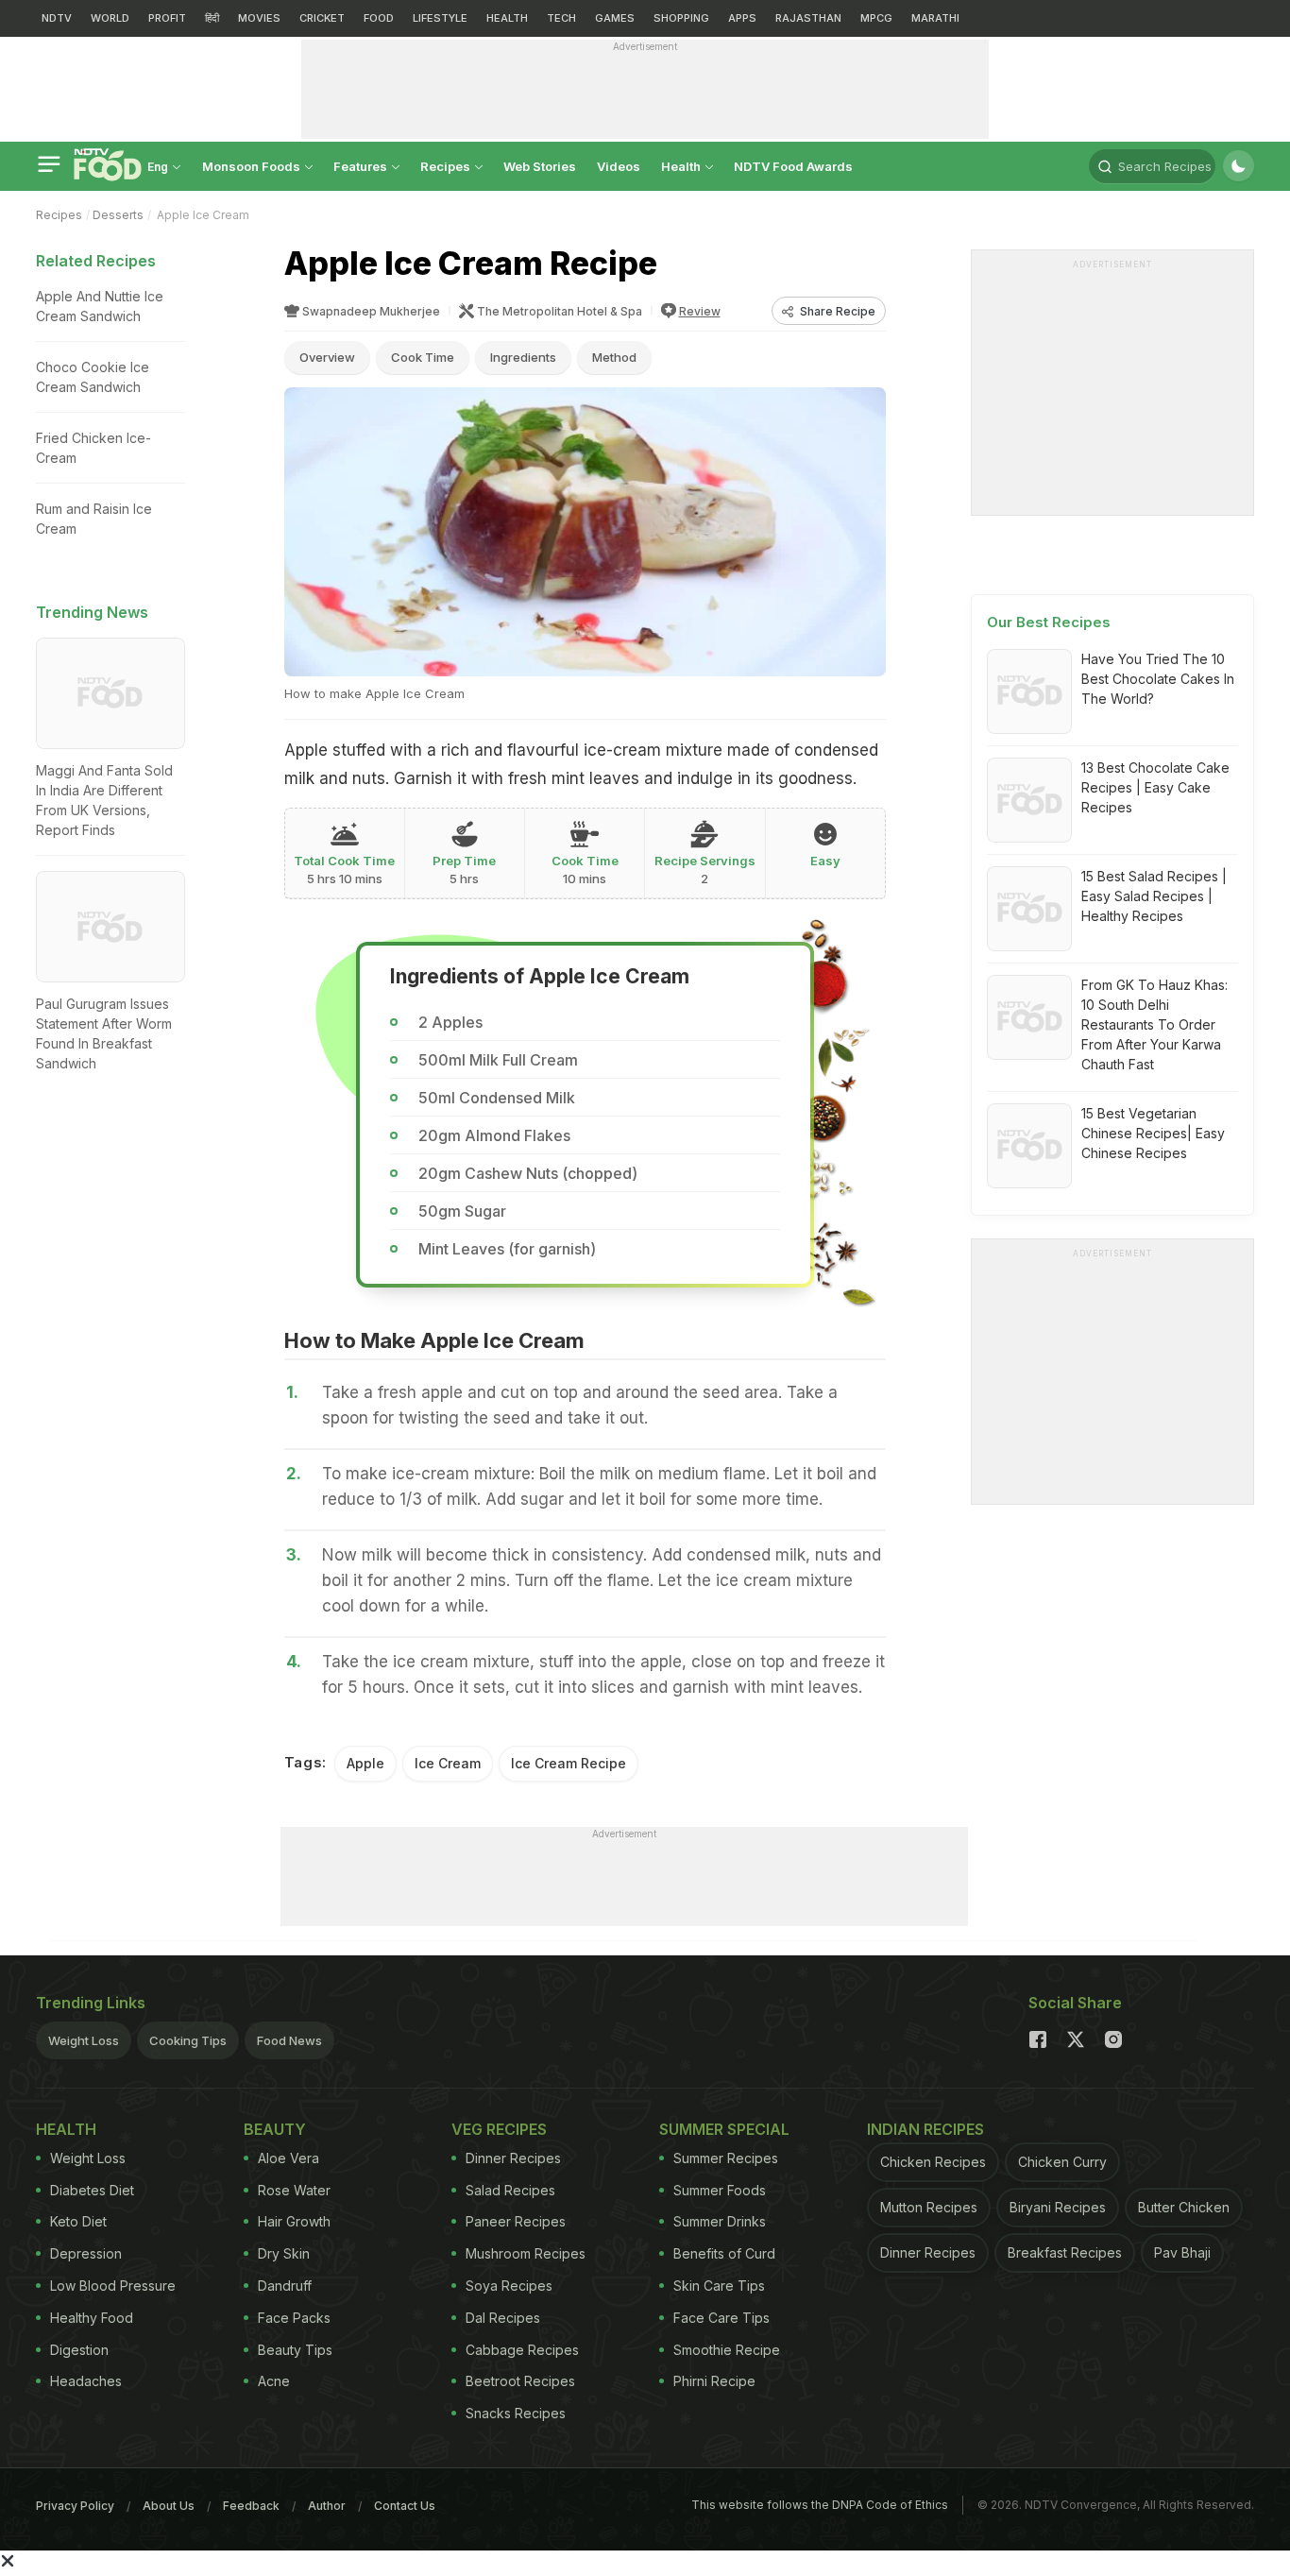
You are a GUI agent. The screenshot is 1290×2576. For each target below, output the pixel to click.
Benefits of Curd (724, 2253)
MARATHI (935, 18)
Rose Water (294, 2190)
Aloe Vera (289, 2158)
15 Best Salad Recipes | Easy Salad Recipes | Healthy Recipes (1154, 896)
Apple (365, 1763)
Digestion (79, 2350)
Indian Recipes (925, 2129)
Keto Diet (78, 2221)
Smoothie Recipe (727, 2350)
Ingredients (523, 357)
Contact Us (405, 2506)
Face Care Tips (721, 2318)
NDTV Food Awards (793, 166)
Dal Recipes (503, 2318)
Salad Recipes (510, 2190)
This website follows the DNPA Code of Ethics (820, 2505)
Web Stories (540, 166)
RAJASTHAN (808, 18)
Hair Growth (294, 2221)
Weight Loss (84, 2040)
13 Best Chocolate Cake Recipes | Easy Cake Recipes (1155, 787)
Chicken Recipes (933, 2162)
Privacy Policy (75, 2506)
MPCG (876, 18)
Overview (327, 357)
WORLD (110, 18)
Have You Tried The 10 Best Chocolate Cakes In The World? (1158, 679)
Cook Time (423, 357)
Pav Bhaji (1182, 2252)
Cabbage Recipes (522, 2350)
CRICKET (322, 18)
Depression (86, 2253)
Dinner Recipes (513, 2158)
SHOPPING (681, 18)
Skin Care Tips (719, 2286)
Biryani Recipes (1058, 2207)
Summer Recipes (726, 2158)
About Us (169, 2506)
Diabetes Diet (92, 2190)
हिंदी (212, 18)
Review (700, 311)
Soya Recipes (509, 2286)
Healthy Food (92, 2318)
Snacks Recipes (516, 2413)
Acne (274, 2381)
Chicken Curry (1062, 2162)
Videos (619, 166)
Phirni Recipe (714, 2381)
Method (614, 357)
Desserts (118, 215)
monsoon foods (253, 166)
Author (327, 2506)
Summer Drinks (720, 2221)
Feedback (251, 2506)
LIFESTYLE (440, 18)
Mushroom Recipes (526, 2253)
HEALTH (507, 18)
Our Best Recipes (1049, 622)
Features (362, 166)
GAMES (615, 18)
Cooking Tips (188, 2040)
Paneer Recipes (516, 2221)
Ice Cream (448, 1763)
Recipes (447, 166)
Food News (289, 2040)
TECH (561, 18)
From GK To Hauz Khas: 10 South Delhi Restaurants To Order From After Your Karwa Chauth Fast (1154, 1024)
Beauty (275, 2129)
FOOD (379, 18)
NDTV (57, 18)
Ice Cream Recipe (569, 1763)
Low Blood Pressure (113, 2286)
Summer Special (724, 2129)
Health (682, 166)
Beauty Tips (295, 2350)
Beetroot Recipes (520, 2381)
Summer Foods (720, 2190)
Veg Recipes (499, 2129)
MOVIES (259, 18)
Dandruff (285, 2286)
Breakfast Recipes (1065, 2252)
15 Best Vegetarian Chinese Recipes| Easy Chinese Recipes (1153, 1133)
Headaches (86, 2381)
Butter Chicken (1184, 2207)
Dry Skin (284, 2253)
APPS (742, 18)
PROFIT (167, 18)
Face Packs (294, 2318)
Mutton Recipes (929, 2207)
